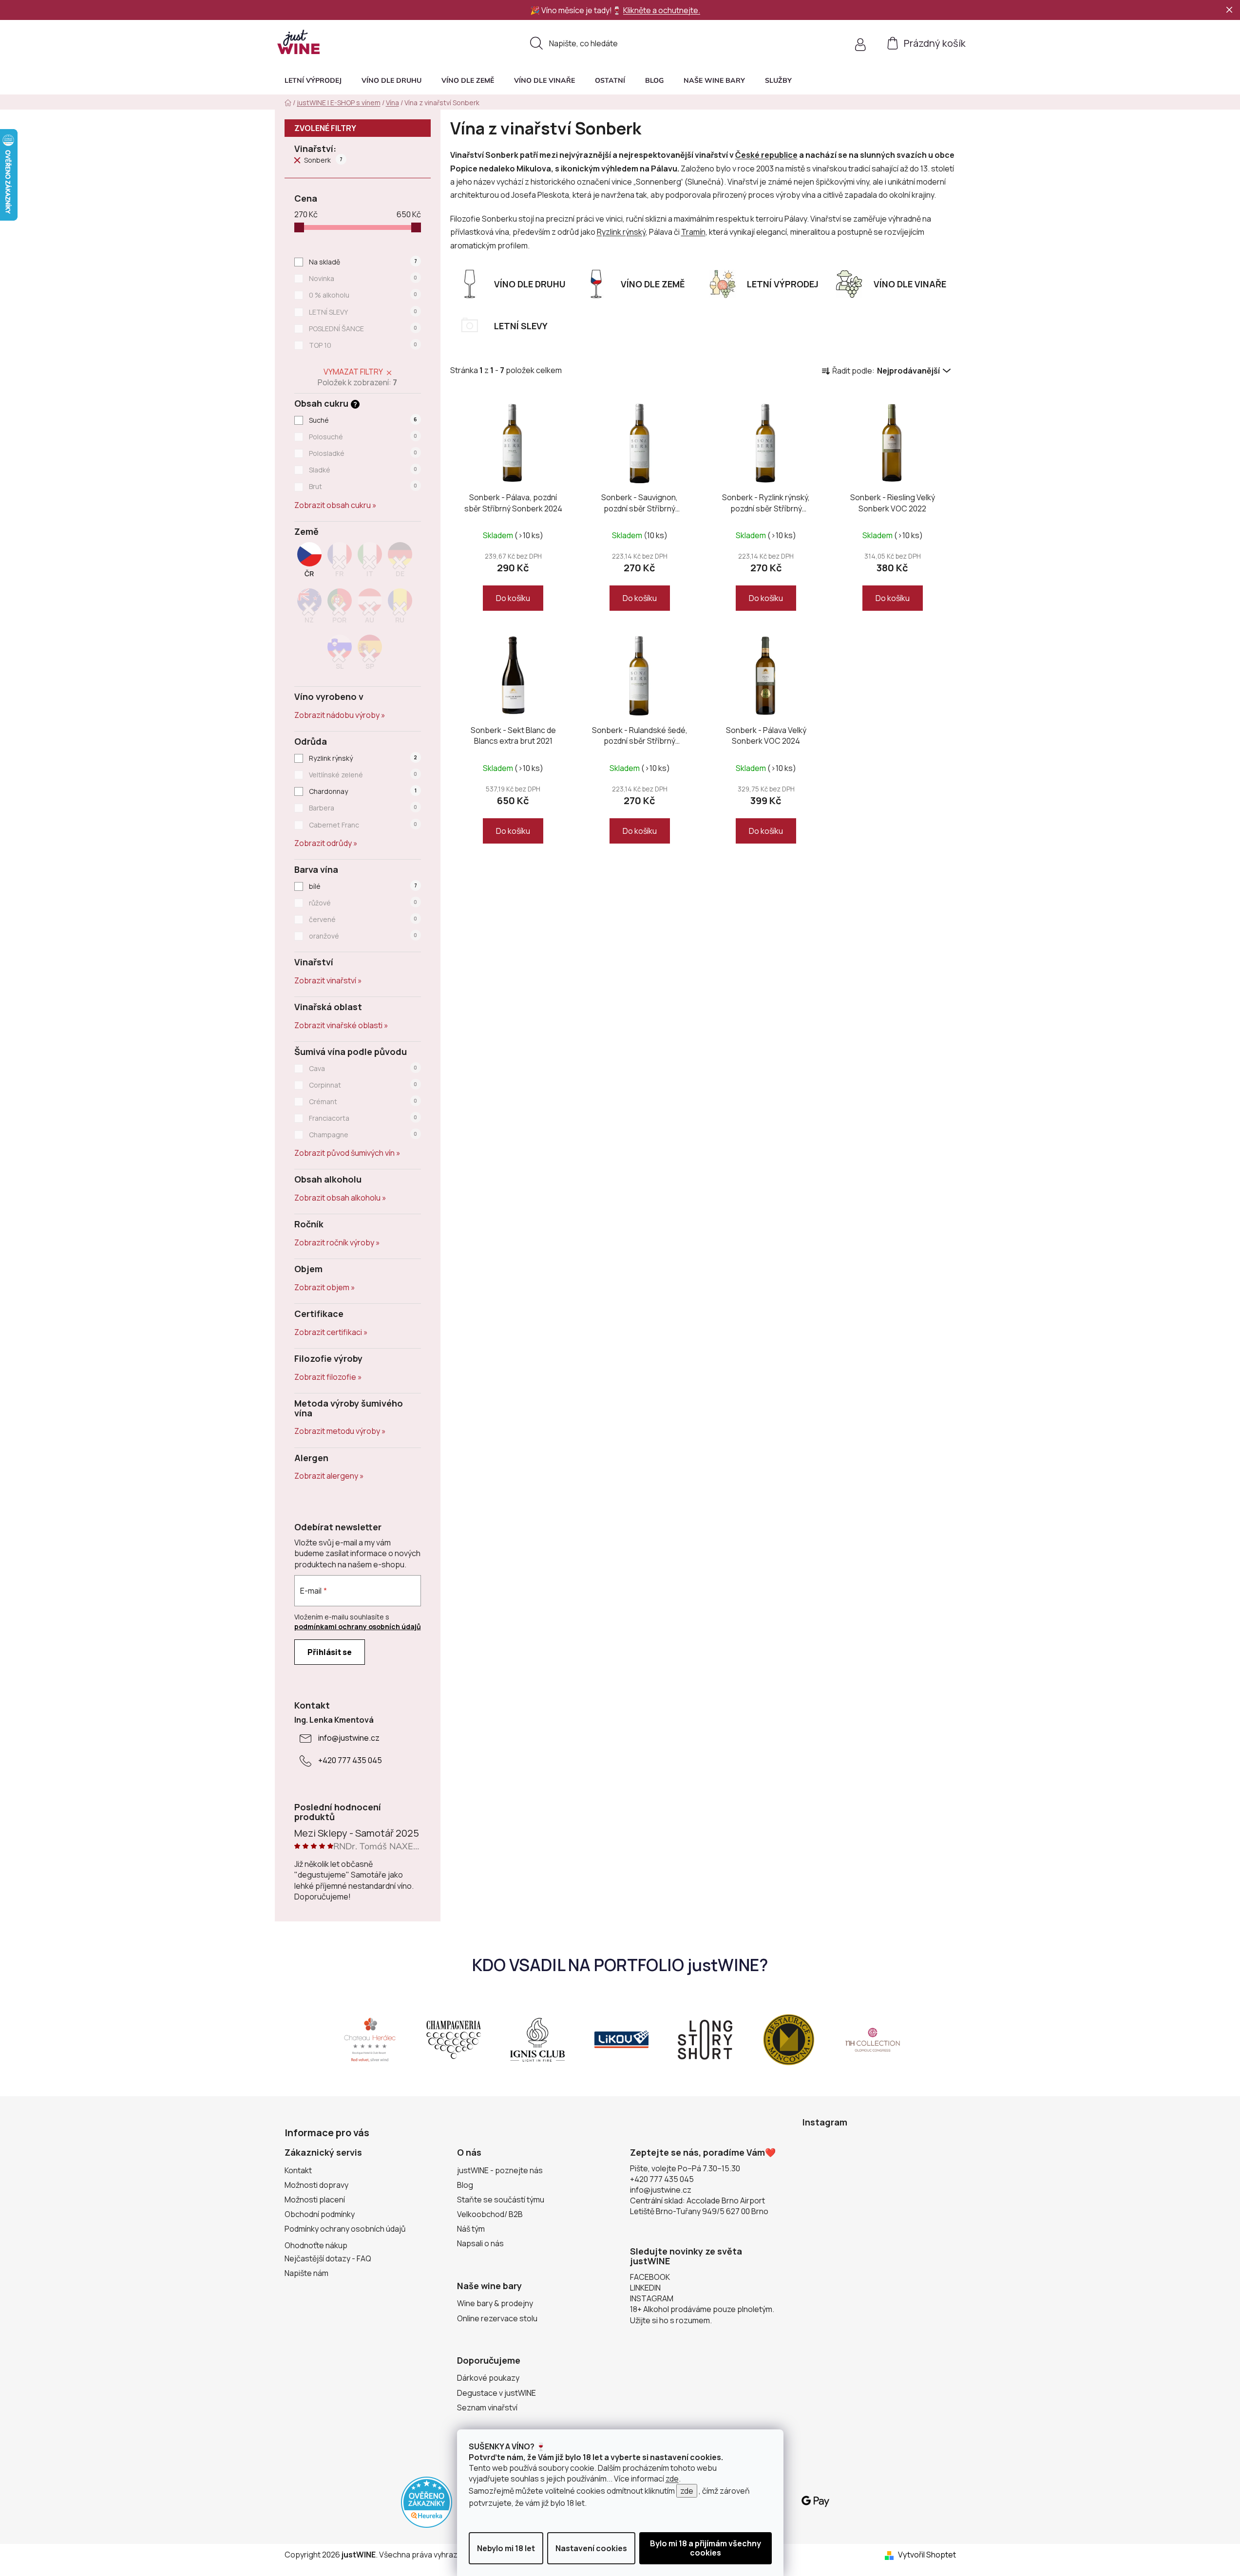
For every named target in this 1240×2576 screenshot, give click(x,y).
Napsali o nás (480, 2243)
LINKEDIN (645, 2288)
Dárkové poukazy (488, 2378)
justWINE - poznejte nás (500, 2170)
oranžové (363, 936)
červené (363, 919)
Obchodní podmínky (320, 2214)
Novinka (363, 278)
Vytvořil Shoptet (927, 2555)
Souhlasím (706, 2548)
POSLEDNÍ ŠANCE (363, 329)
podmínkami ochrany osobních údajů (358, 1626)
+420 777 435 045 (350, 1760)
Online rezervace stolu (497, 2318)
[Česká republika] (309, 563)
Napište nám (306, 2273)
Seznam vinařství (487, 2407)
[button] (778, 80)
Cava (363, 1068)
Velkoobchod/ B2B (490, 2214)
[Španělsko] (370, 655)
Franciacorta (363, 1118)
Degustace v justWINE (496, 2393)
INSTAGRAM (652, 2298)
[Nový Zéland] (309, 609)
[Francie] (340, 563)
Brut (363, 486)
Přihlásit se (330, 1652)
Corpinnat (363, 1085)
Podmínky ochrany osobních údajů (345, 2229)
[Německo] (400, 563)
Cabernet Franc (363, 825)
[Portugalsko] (340, 609)
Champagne (363, 1135)
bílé (363, 886)
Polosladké (363, 453)
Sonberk (323, 160)
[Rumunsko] (400, 609)
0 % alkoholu (363, 295)
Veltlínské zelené (363, 775)
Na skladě (363, 262)
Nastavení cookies (591, 2548)
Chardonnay (362, 791)
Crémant (363, 1101)
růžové (363, 903)
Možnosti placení (315, 2200)
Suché (363, 420)
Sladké (363, 470)
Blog (465, 2185)
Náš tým (471, 2229)
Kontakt (298, 2170)
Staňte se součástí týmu (501, 2200)
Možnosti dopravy (316, 2185)
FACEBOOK (650, 2277)
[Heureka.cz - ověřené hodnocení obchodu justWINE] (427, 2501)
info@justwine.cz (349, 1738)
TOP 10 (363, 345)
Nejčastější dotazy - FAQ (328, 2258)
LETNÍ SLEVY (363, 312)
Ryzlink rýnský (363, 758)
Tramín (693, 232)
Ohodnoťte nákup (316, 2245)
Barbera (363, 808)
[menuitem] (313, 80)
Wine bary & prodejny (495, 2303)
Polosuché (363, 437)
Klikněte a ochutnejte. (662, 10)
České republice (766, 155)
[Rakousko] (370, 609)
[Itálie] (370, 563)
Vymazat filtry (353, 372)
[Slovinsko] (340, 655)
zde (672, 2479)
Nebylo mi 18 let (506, 2548)
